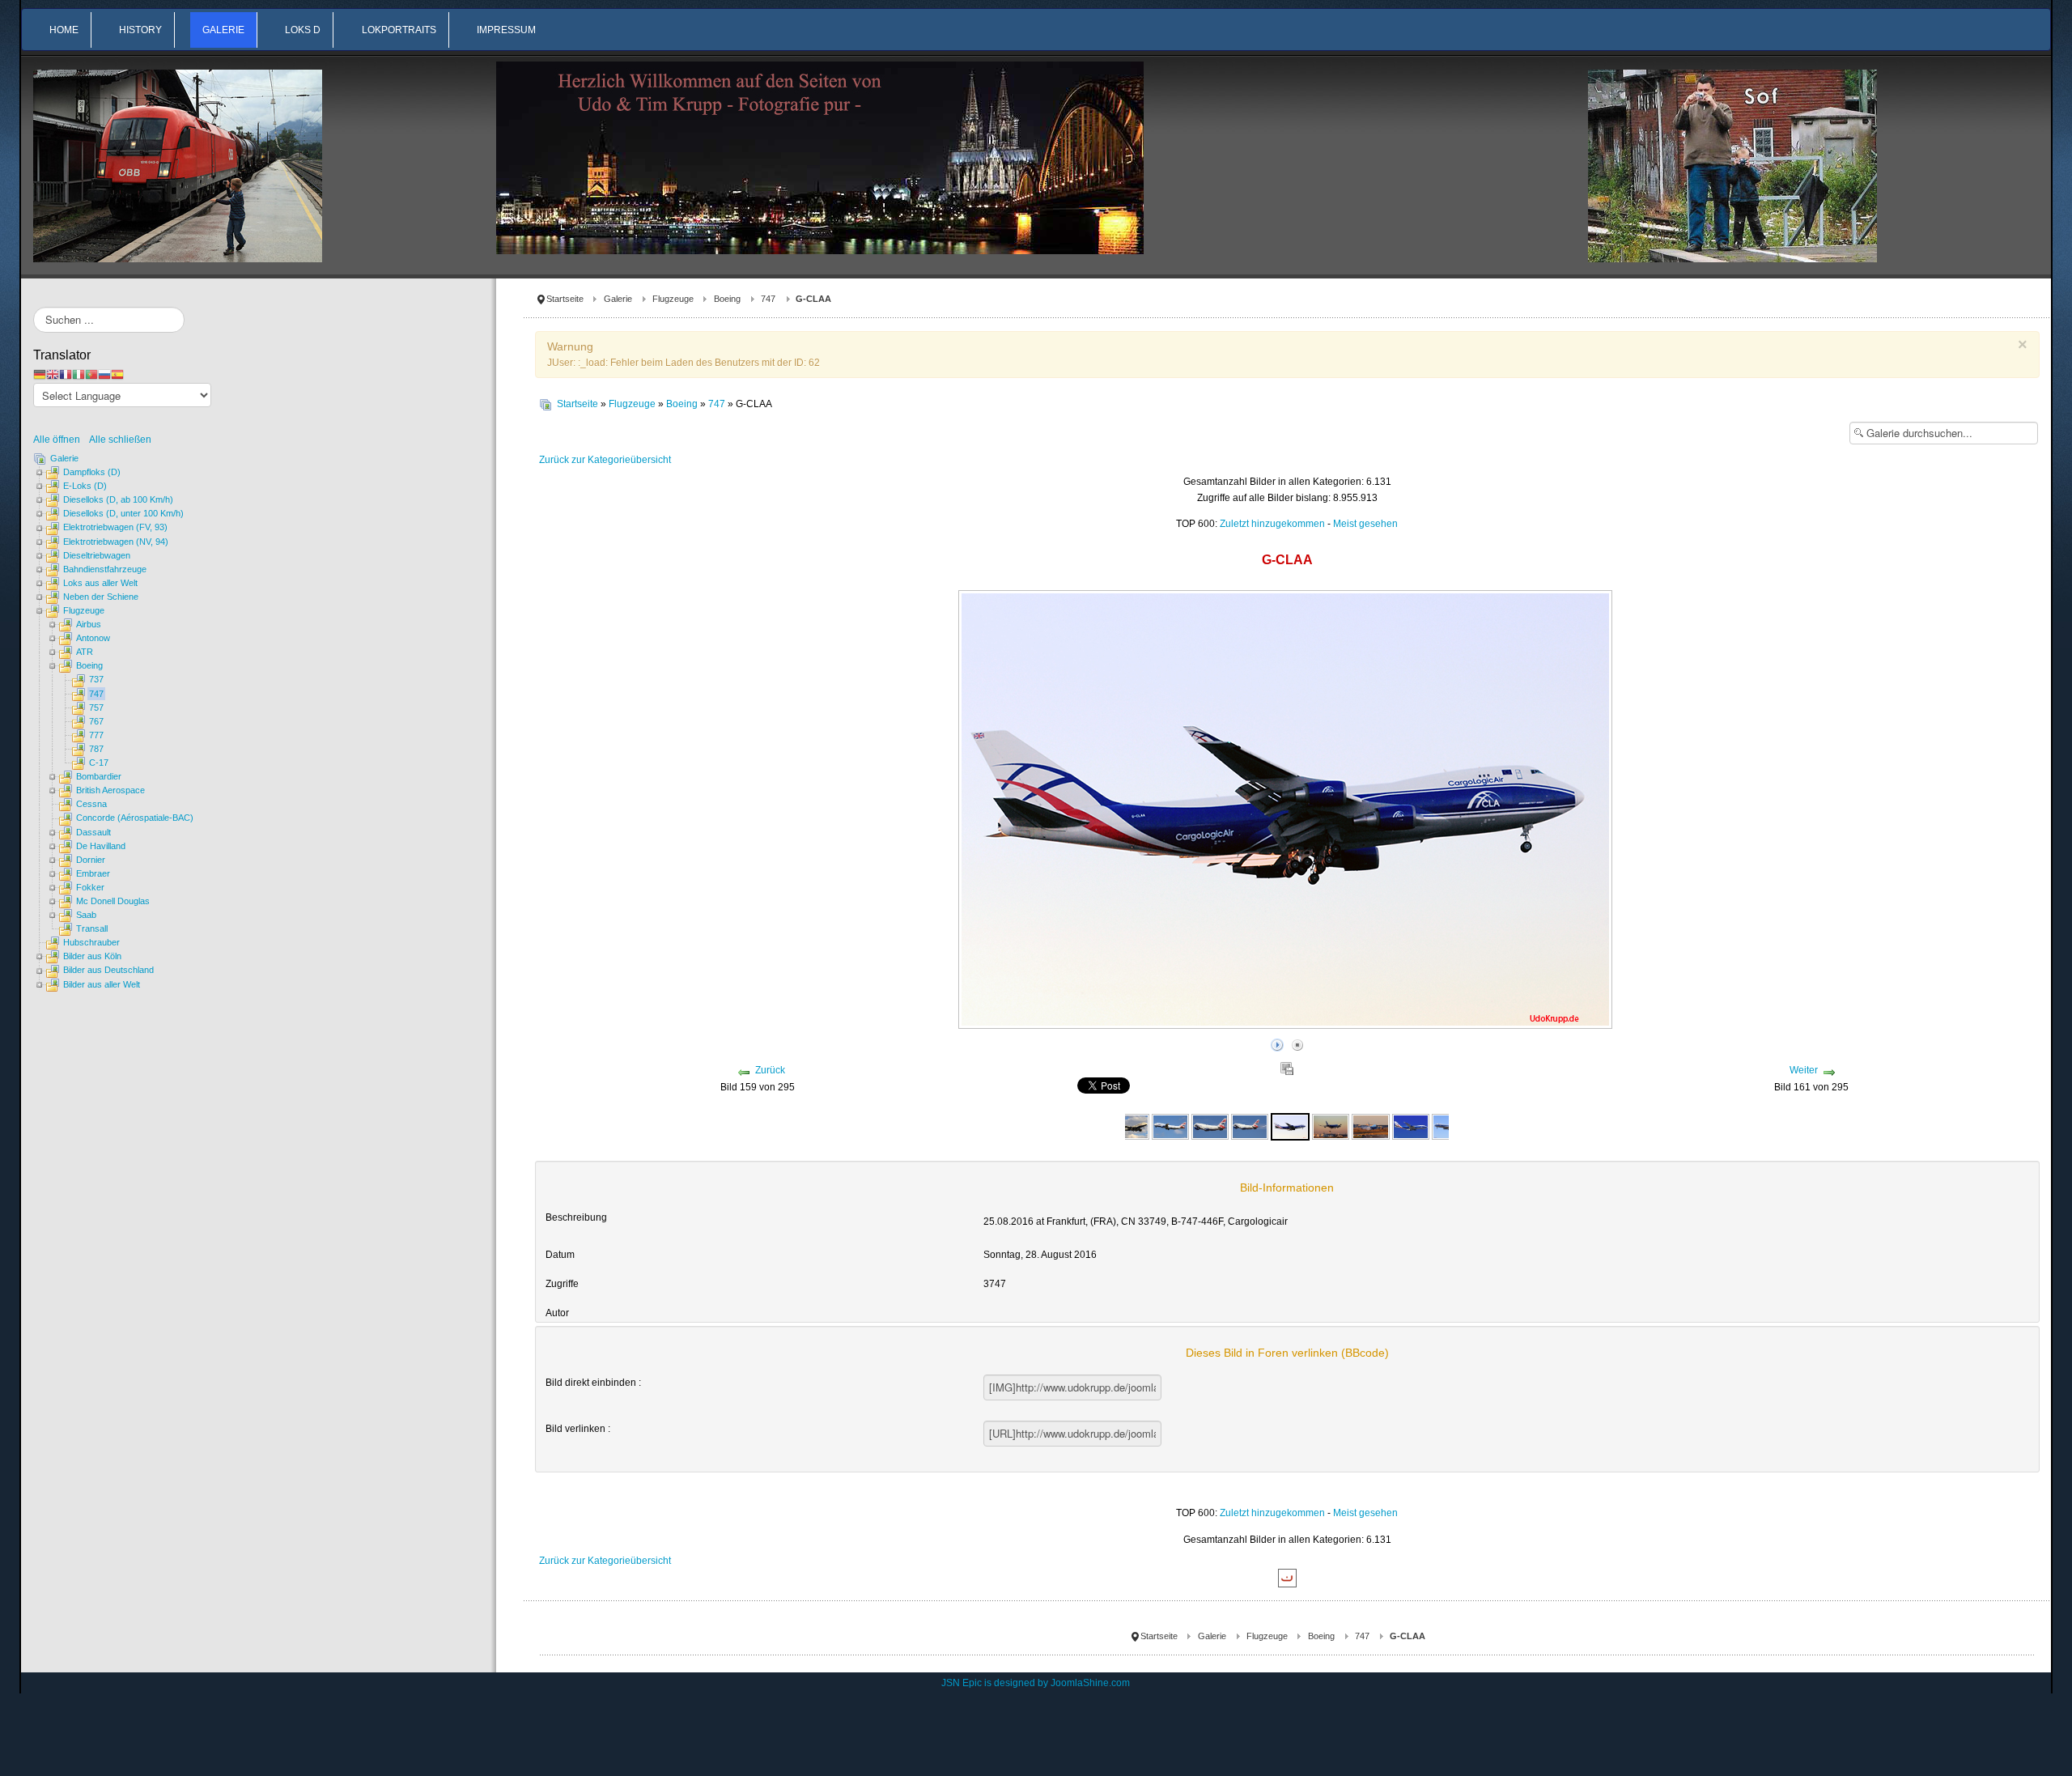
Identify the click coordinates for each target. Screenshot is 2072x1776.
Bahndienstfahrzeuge (105, 569)
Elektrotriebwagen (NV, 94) (116, 542)
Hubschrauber (91, 942)
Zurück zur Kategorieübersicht (605, 460)
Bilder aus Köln (92, 956)
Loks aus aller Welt (100, 583)
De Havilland (101, 846)
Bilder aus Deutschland (108, 970)
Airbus (89, 624)
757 (96, 707)
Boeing (727, 299)
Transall (92, 928)
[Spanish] (117, 374)
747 (768, 299)
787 (96, 749)
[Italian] (79, 374)
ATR (85, 652)
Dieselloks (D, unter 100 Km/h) (123, 513)
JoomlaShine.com (1090, 1683)
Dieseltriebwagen (97, 555)
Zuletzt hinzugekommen (1272, 524)
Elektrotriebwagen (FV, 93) (115, 527)
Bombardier (99, 776)
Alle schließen (120, 440)
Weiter (1804, 1070)
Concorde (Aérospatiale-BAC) (135, 818)
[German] (40, 374)
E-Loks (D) (85, 486)
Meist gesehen (1365, 524)
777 (96, 735)
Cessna (91, 804)
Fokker (90, 887)
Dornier (91, 860)
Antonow (93, 638)
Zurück (770, 1070)
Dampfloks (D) (92, 472)
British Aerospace (110, 790)
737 (96, 679)
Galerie (618, 299)
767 (96, 721)
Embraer (93, 873)
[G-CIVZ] (1131, 1126)
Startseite (565, 299)
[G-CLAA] (1290, 1126)
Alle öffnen (60, 440)
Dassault (93, 832)
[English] (53, 374)
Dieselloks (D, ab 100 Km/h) (118, 499)
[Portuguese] (91, 374)
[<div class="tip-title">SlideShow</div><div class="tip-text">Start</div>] (1277, 1043)
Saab (86, 915)
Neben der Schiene (101, 597)
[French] (66, 374)
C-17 (99, 763)
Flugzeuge (673, 299)
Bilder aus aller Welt (102, 984)
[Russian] (104, 374)
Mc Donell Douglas (113, 901)
